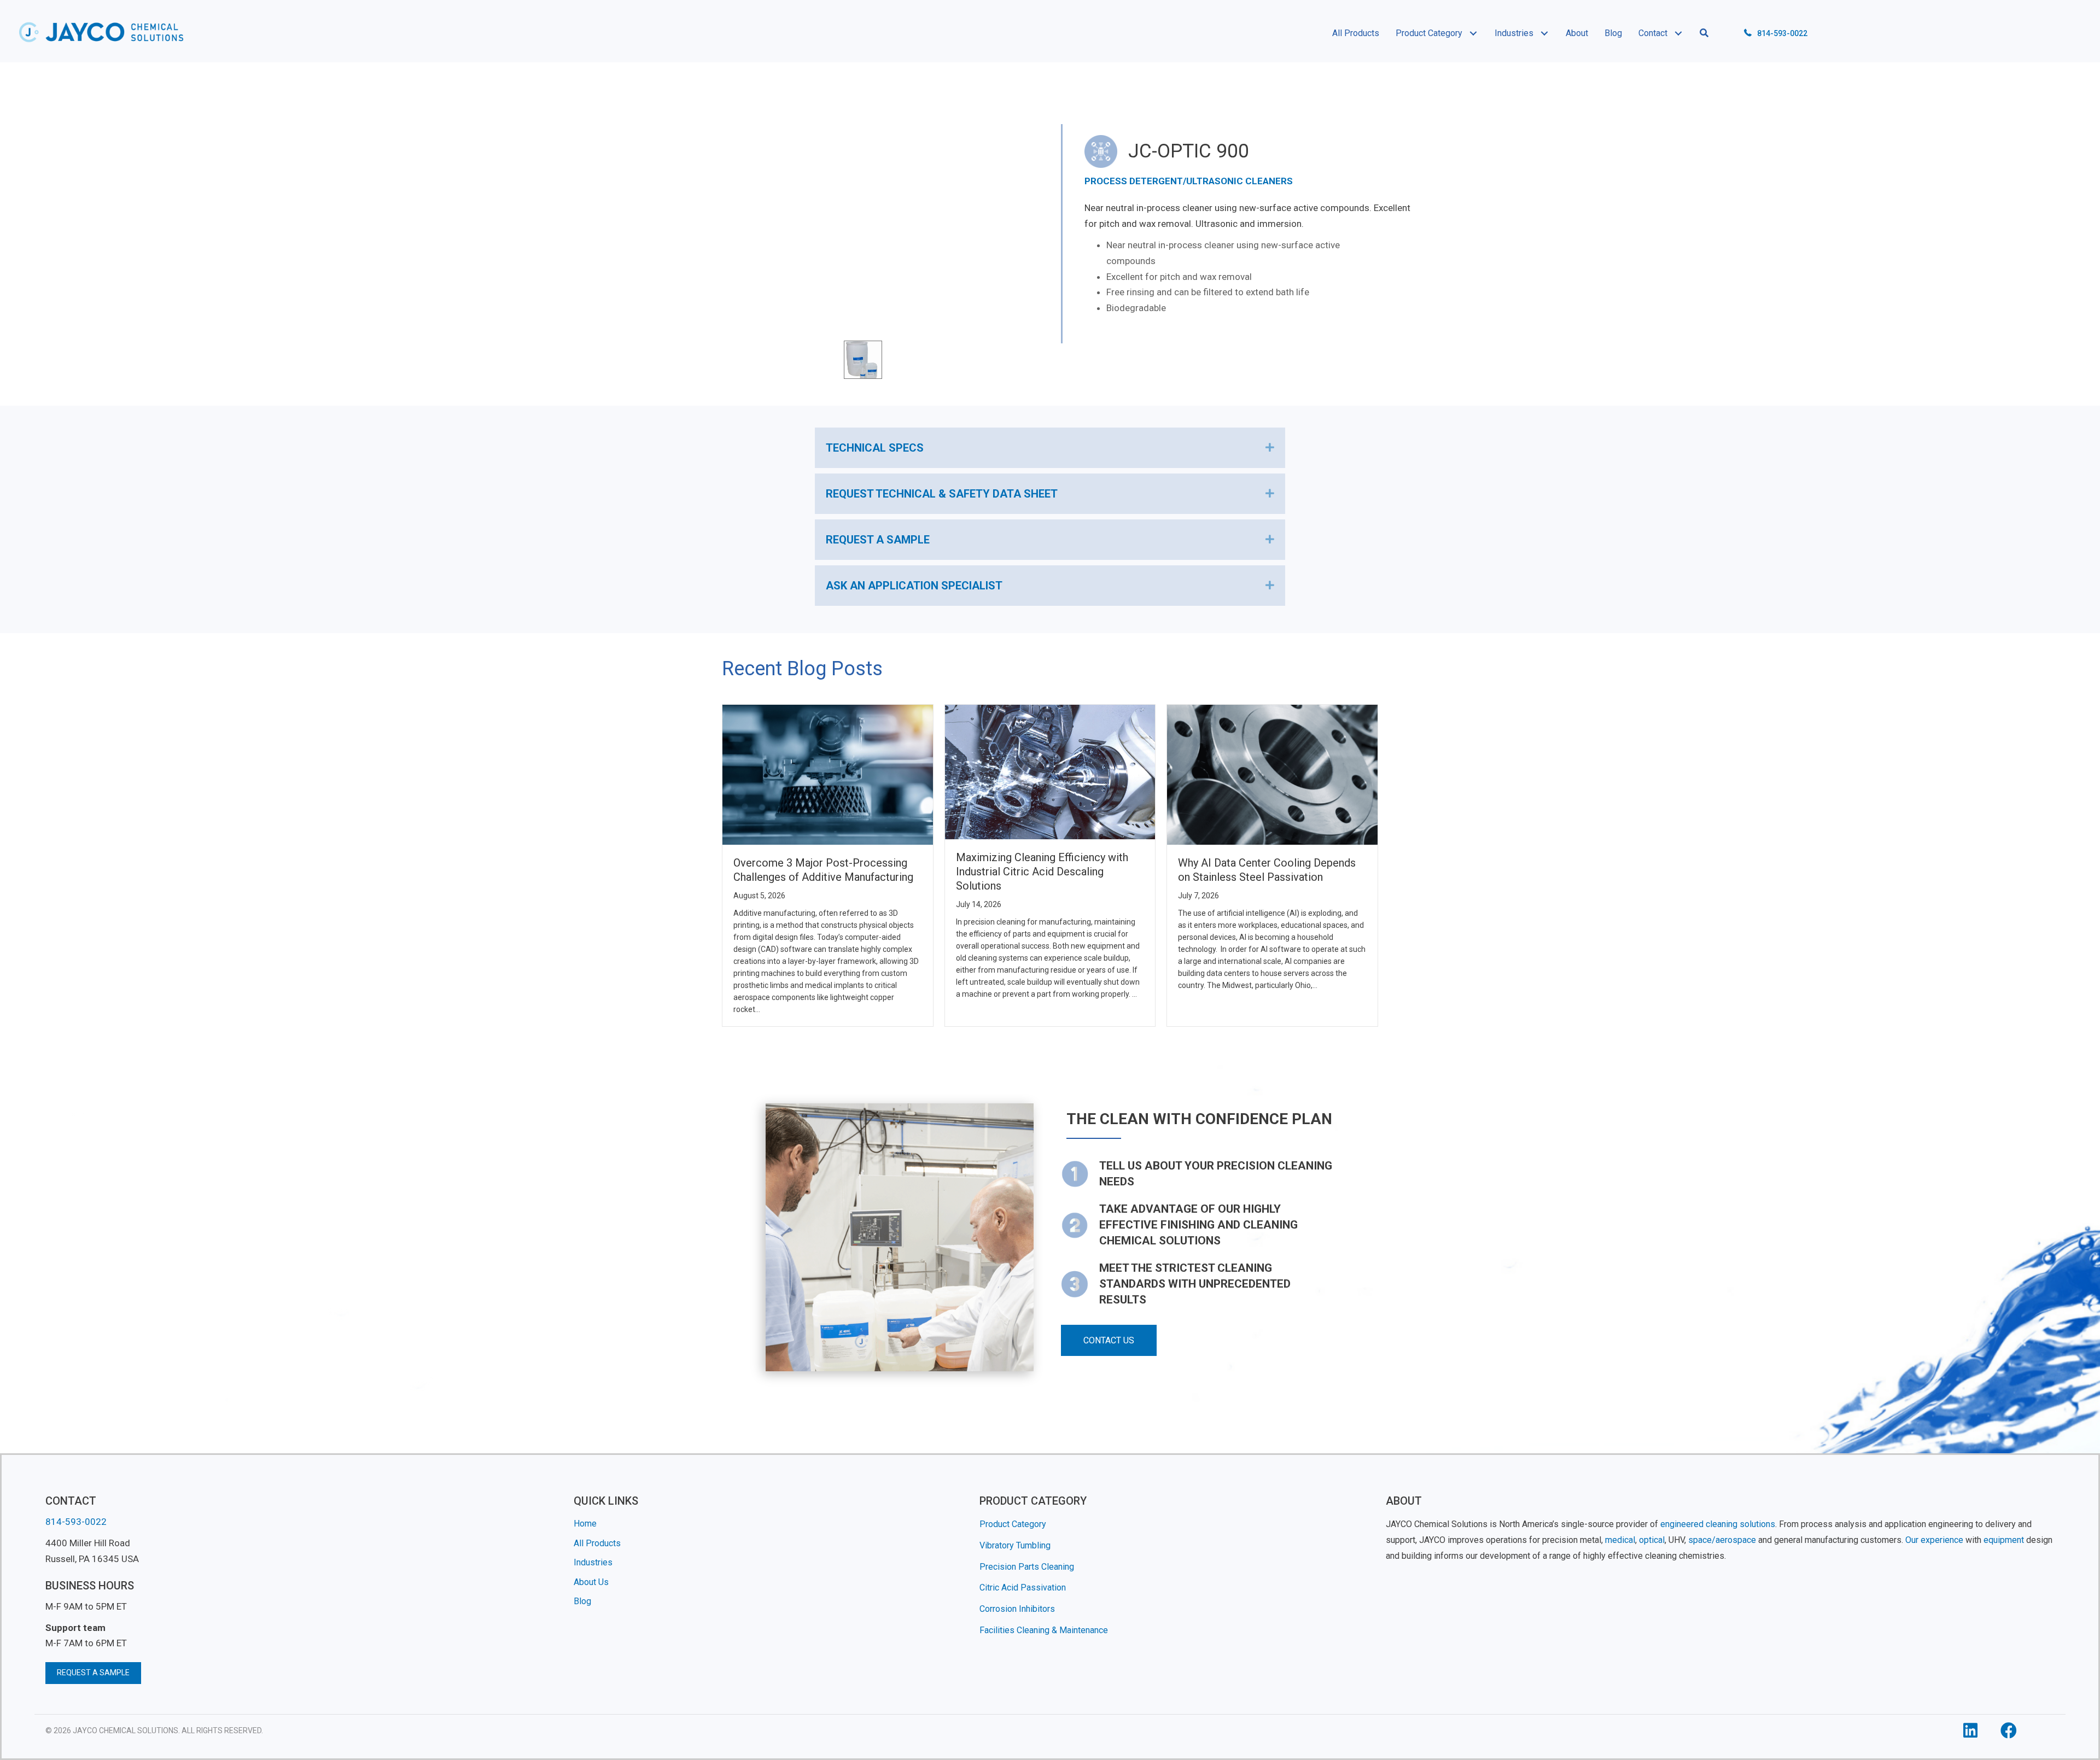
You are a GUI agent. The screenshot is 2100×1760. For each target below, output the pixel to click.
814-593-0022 (1782, 33)
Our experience (1934, 1540)
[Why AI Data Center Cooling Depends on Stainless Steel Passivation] (1272, 774)
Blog (582, 1602)
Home (585, 1524)
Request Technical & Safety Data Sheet (942, 494)
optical (1652, 1540)
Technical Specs (875, 448)
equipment (2004, 1540)
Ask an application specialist (914, 586)
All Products (597, 1543)
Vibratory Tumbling (1015, 1545)
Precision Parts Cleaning (1027, 1567)
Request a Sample (878, 540)
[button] (1473, 33)
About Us (591, 1582)
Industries (593, 1562)
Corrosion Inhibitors (1017, 1609)
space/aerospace (1722, 1540)
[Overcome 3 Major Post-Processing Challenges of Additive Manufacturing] (828, 774)
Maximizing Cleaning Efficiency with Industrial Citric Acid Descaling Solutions (1042, 872)
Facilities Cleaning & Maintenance (1044, 1630)
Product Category (1013, 1524)
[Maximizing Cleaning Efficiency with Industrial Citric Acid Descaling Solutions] (1050, 771)
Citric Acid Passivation (1023, 1588)
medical (1620, 1540)
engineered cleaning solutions (1718, 1524)
